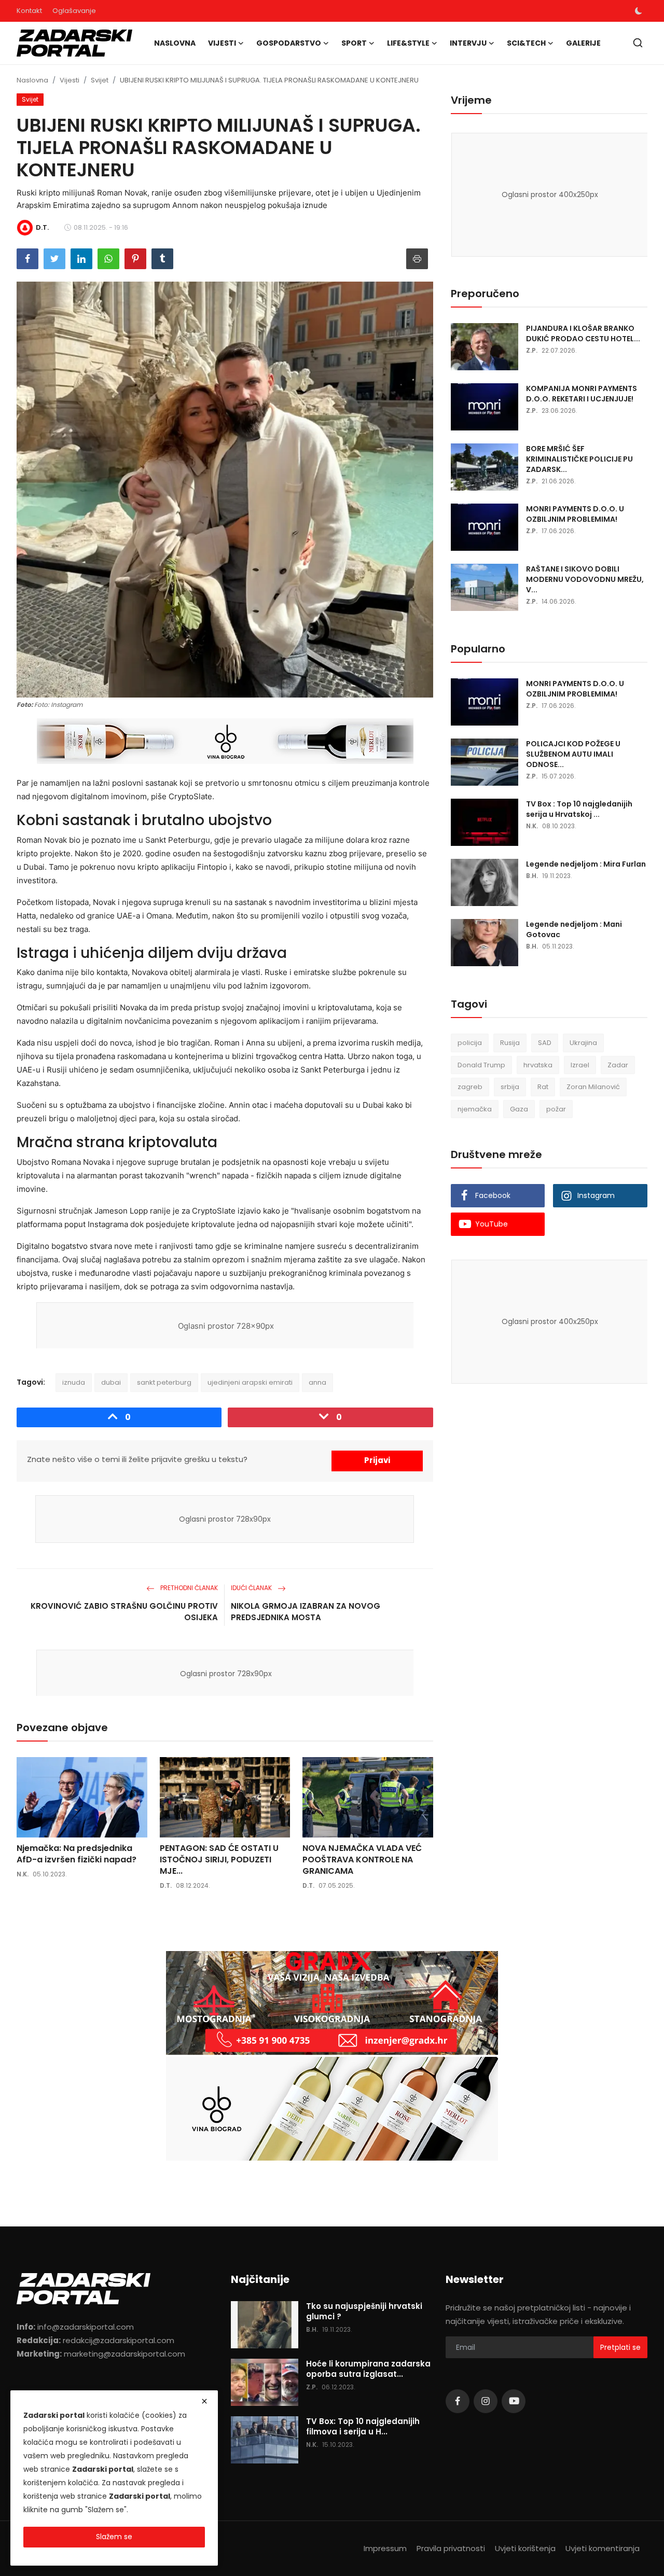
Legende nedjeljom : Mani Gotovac (574, 929)
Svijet (100, 80)
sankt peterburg (164, 1382)
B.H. (532, 876)
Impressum (385, 2548)
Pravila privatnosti (451, 2548)
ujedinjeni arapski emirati (250, 1382)
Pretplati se (620, 2347)
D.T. (166, 1885)
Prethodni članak (188, 1588)
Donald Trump (481, 1065)
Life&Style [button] (408, 43)
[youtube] (514, 2401)
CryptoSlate (190, 796)
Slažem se (114, 2537)
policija (470, 1043)
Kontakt (29, 11)
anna (317, 1382)
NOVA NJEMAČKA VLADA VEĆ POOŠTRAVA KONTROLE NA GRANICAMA (362, 1860)
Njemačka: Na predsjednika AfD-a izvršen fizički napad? (77, 1854)
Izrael (580, 1065)
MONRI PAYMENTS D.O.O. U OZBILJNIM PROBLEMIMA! (575, 514)
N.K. (23, 1874)
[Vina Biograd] (332, 2109)
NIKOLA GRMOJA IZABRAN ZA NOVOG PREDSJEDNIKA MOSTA (306, 1612)
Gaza (519, 1109)
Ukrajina (583, 1043)
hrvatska (538, 1065)
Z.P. (532, 350)
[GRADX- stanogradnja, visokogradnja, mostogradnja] (332, 2003)
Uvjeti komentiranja (603, 2548)
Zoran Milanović (593, 1087)
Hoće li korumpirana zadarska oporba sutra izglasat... (368, 2369)
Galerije (583, 43)
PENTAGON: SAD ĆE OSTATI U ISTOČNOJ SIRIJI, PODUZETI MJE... (219, 1860)
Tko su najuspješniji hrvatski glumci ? (364, 2312)
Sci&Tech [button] (526, 43)
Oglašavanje (74, 11)
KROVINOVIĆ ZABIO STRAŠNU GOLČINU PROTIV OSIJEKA (124, 1612)
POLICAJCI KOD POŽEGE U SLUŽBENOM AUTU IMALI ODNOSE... (573, 754)
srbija (510, 1087)
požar (556, 1109)
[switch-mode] (639, 11)
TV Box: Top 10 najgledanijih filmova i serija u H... (363, 2427)
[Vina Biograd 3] (226, 742)
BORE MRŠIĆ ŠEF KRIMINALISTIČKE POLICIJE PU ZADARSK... (579, 459)
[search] (638, 43)
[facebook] (458, 2401)
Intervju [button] (468, 43)
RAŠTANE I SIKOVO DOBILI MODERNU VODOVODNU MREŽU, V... (585, 579)
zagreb (470, 1087)
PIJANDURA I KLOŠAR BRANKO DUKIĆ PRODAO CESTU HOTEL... (583, 333)
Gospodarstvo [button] (289, 43)
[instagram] (486, 2401)
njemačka (475, 1109)
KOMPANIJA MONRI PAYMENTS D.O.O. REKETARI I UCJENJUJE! (582, 394)
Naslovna (175, 43)
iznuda (74, 1382)
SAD (545, 1043)
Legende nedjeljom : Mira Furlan (586, 864)
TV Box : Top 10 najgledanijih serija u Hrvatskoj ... (579, 809)
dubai (111, 1382)
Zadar (618, 1065)
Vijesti (70, 80)
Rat (543, 1087)
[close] (204, 2401)
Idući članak (252, 1588)
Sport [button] (354, 43)
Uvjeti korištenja (525, 2548)
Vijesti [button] (222, 43)
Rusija (510, 1043)
